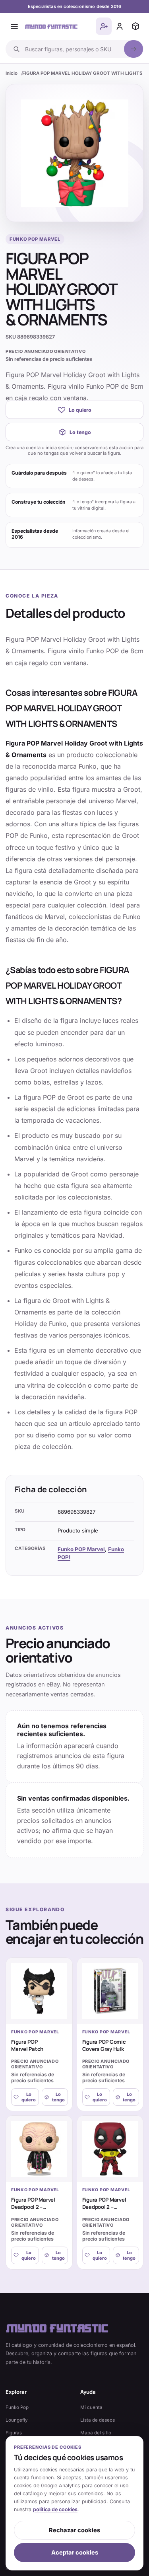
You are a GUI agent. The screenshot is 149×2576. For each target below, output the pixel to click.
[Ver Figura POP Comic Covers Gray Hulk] (110, 1991)
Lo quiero (80, 410)
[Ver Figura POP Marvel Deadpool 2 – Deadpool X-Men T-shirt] (110, 2149)
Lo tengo (80, 432)
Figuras (14, 2433)
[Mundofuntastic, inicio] (51, 26)
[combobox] (72, 49)
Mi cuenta (91, 2407)
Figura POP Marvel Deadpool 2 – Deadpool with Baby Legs (36, 2211)
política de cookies (55, 2509)
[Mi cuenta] (120, 26)
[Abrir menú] (14, 26)
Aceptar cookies (75, 2553)
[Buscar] (134, 49)
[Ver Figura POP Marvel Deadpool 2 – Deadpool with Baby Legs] (39, 2149)
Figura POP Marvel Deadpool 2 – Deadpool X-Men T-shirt (106, 2211)
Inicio (12, 73)
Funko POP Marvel (81, 1549)
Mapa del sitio (96, 2433)
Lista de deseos (98, 2420)
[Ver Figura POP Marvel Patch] (39, 1991)
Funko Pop (17, 2407)
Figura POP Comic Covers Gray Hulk (104, 2045)
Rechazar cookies (74, 2530)
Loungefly (17, 2420)
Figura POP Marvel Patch (27, 2045)
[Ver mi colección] (135, 26)
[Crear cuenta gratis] (104, 26)
